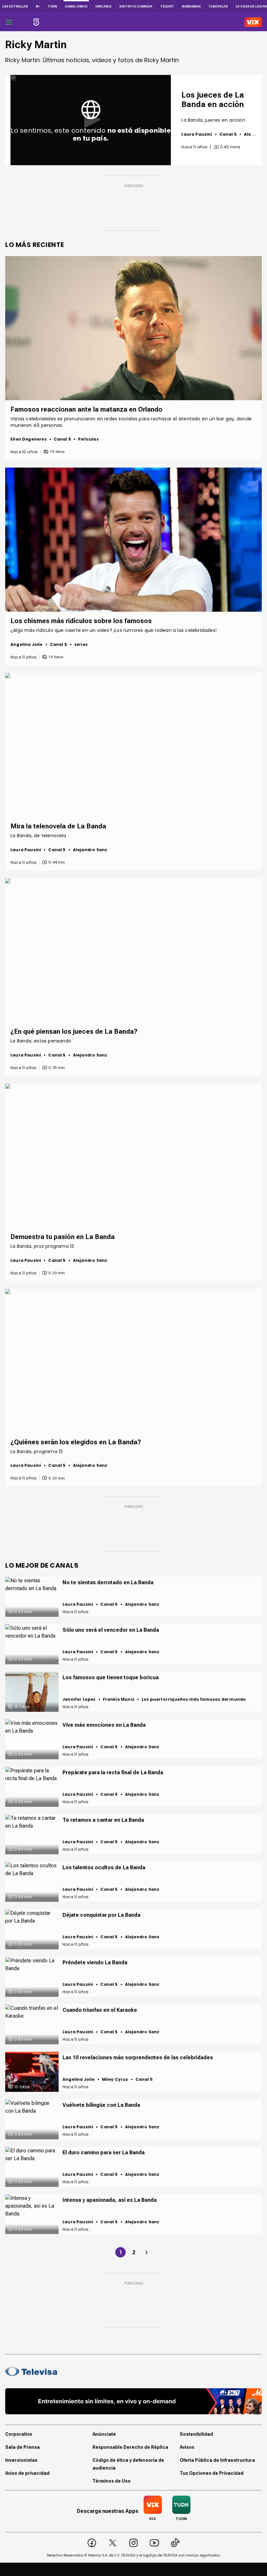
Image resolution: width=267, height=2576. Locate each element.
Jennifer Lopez (79, 1699)
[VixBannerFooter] (133, 2401)
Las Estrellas (15, 6)
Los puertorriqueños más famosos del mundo (194, 1699)
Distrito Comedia (136, 6)
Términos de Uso (112, 2481)
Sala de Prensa (22, 2447)
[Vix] (253, 22)
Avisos (187, 2447)
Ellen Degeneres (28, 439)
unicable (104, 6)
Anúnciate (104, 2434)
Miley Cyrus (115, 2079)
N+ (38, 6)
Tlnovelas (218, 6)
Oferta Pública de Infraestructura (217, 2460)
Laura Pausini (197, 134)
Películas (88, 439)
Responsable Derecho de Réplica (130, 2447)
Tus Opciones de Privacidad (212, 2473)
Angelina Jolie (27, 644)
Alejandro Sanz (90, 850)
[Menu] (9, 22)
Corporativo (19, 2434)
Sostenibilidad (196, 2434)
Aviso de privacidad (27, 2473)
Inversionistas (21, 2460)
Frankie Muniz (119, 1699)
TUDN (52, 6)
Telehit (167, 6)
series (81, 644)
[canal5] (36, 22)
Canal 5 (228, 134)
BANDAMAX (191, 6)
